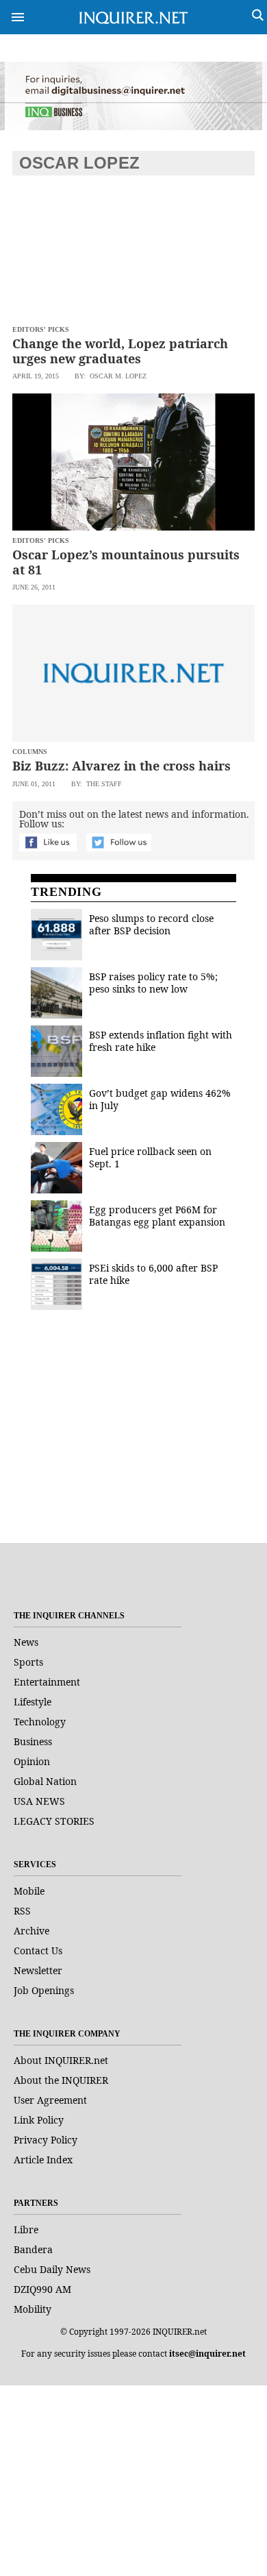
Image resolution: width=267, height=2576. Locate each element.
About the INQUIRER (61, 2080)
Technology (40, 1722)
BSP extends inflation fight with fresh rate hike (161, 1041)
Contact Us (38, 1951)
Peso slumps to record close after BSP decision (151, 924)
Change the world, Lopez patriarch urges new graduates (120, 351)
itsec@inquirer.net (207, 2354)
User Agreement (50, 2100)
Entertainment (47, 1682)
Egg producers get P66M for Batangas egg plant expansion (157, 1216)
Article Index (43, 2160)
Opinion (32, 1761)
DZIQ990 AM (42, 2289)
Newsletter (38, 1970)
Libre (26, 2229)
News (26, 1642)
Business (33, 1741)
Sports (28, 1662)
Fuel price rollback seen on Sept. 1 (150, 1157)
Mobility (33, 2309)
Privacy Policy (46, 2140)
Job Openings (44, 1990)
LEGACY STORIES (54, 1821)
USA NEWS (39, 1801)
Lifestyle (33, 1702)
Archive (31, 1931)
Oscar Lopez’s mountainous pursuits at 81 (126, 562)
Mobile (29, 1891)
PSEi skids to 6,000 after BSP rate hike (153, 1274)
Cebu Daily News (52, 2269)
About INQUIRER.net (61, 2060)
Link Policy (39, 2120)
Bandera (33, 2249)
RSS (22, 1911)
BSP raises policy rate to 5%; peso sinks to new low (153, 983)
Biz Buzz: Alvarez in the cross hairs (122, 766)
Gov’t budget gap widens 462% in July (160, 1099)
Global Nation (45, 1781)
